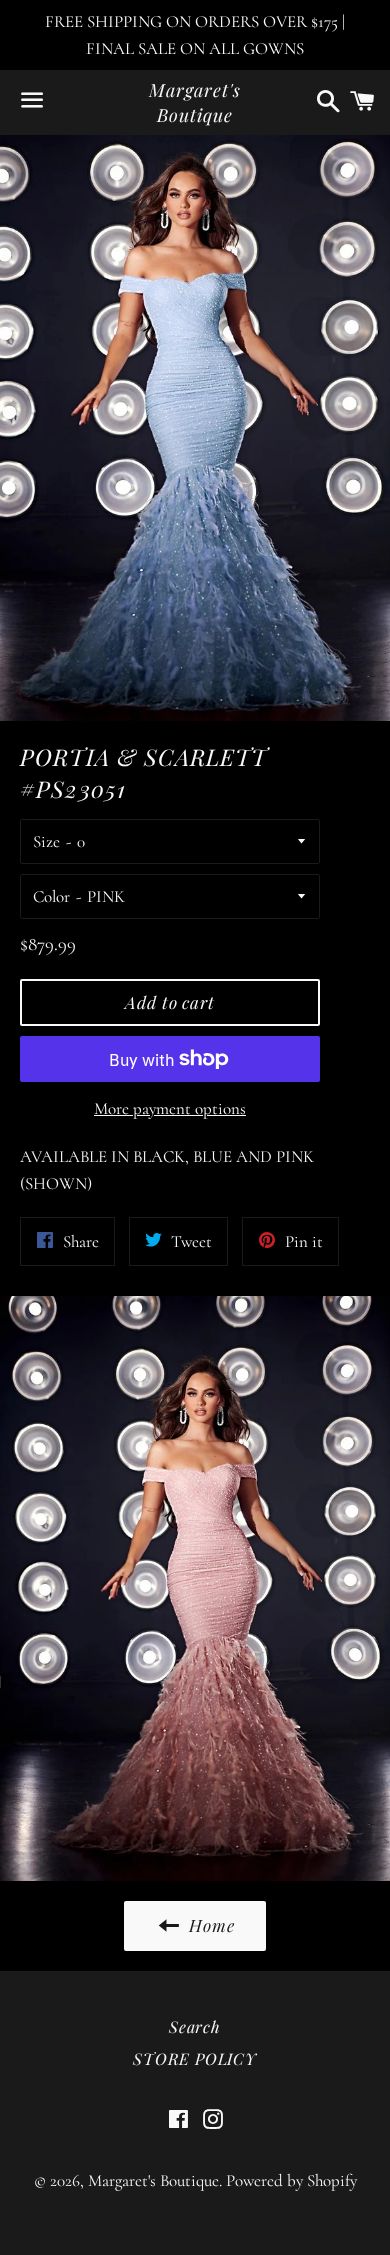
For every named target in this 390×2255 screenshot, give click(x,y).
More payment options (170, 1108)
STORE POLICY (195, 2058)
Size (46, 841)
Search (195, 2026)
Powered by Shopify (291, 2180)
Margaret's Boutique (194, 102)
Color (51, 896)
